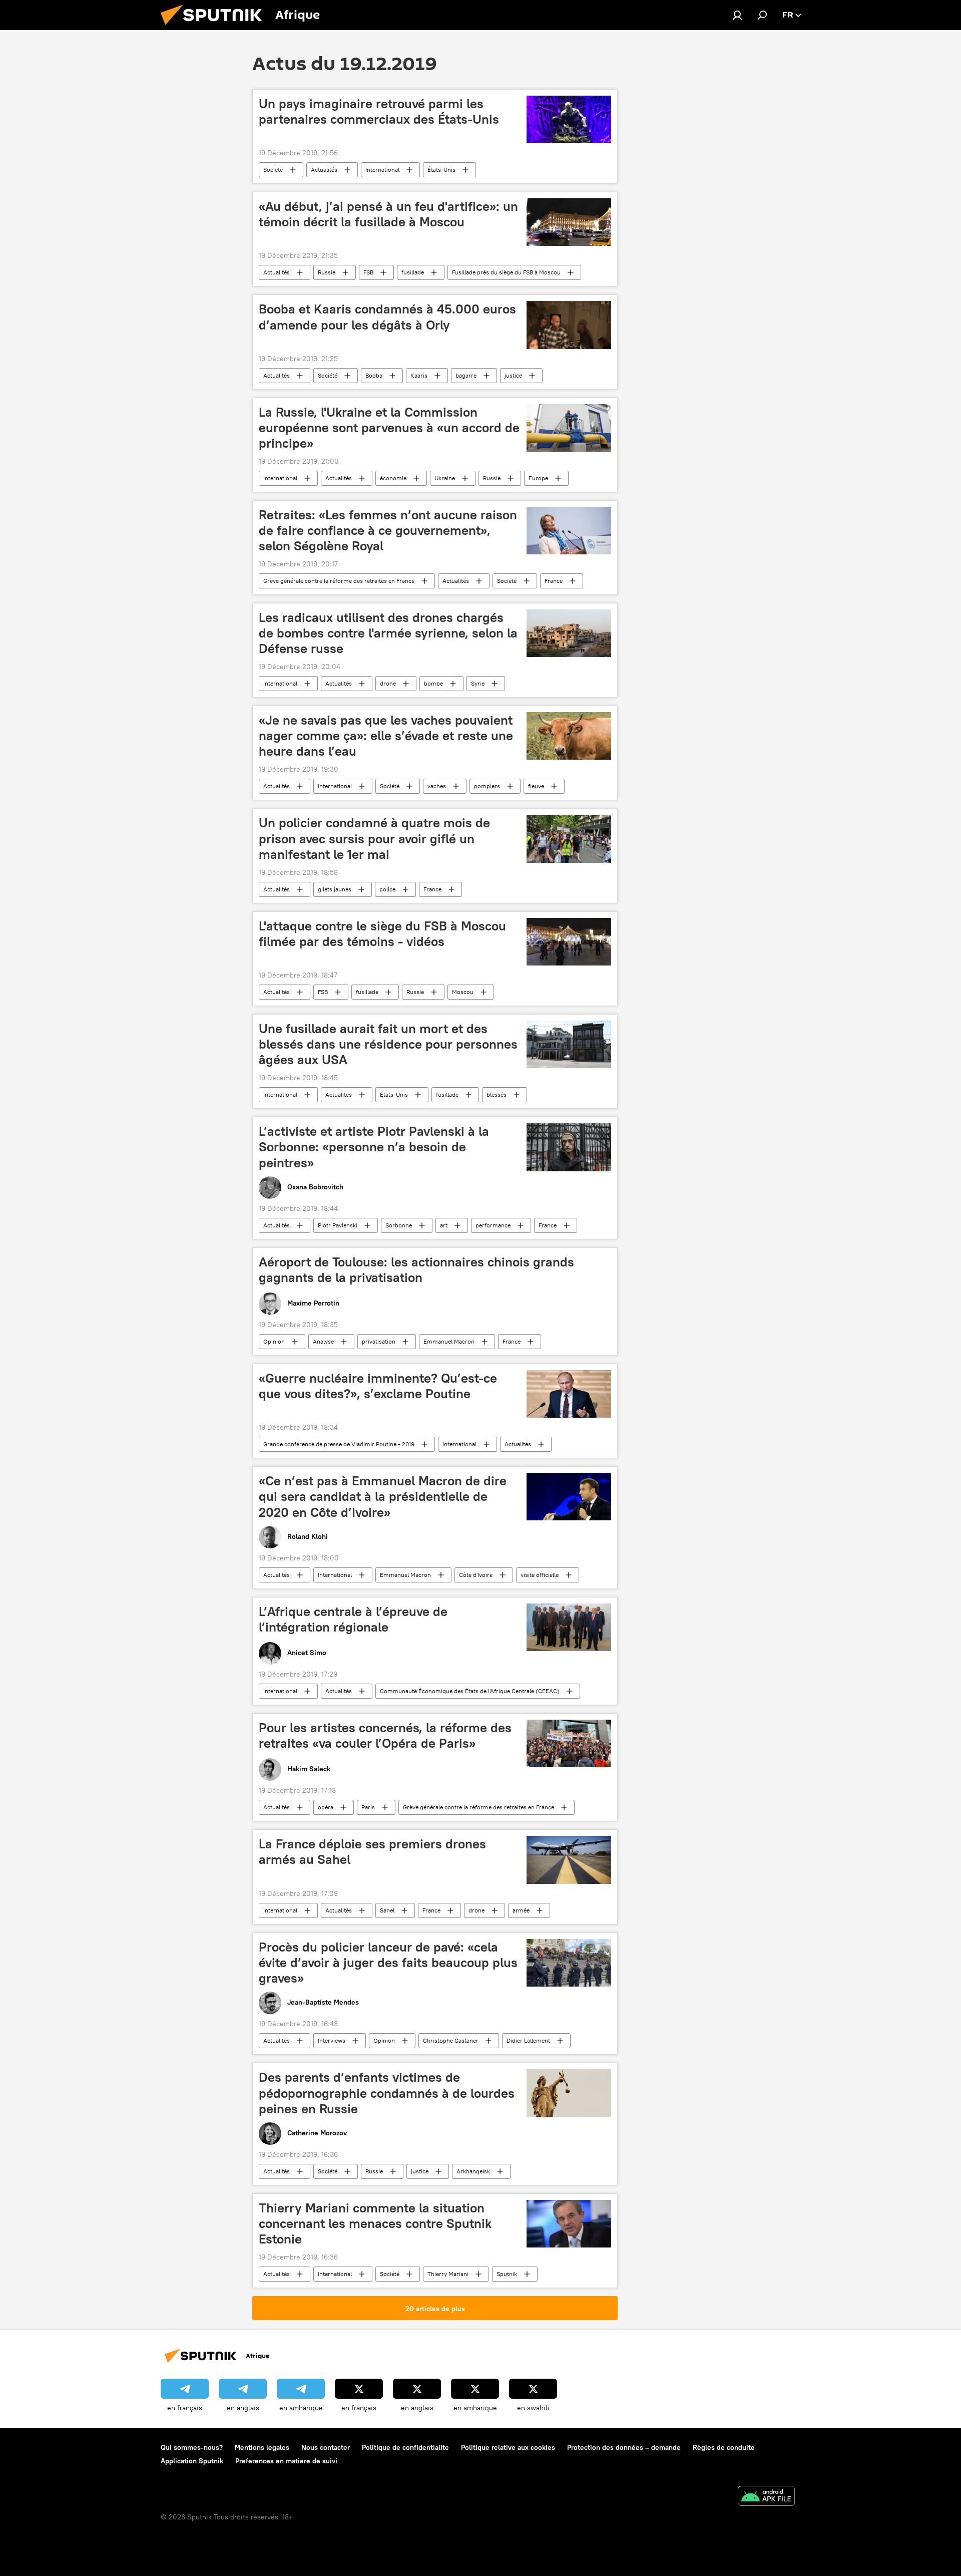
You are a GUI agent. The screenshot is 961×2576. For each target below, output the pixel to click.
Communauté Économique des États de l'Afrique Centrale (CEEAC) (470, 1691)
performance (493, 1225)
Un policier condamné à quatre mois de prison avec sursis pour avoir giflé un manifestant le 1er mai (374, 838)
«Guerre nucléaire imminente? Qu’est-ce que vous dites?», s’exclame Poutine (378, 1386)
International (382, 170)
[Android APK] (766, 2497)
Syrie (478, 683)
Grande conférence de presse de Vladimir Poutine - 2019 (339, 1444)
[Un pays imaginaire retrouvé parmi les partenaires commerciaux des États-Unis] (569, 119)
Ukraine (445, 478)
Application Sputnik (192, 2461)
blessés (497, 1094)
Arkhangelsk (473, 2171)
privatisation (379, 1341)
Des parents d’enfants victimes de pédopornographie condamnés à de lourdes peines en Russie (387, 2093)
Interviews (332, 2040)
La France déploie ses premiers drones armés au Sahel (372, 1852)
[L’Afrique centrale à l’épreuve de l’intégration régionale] (569, 1627)
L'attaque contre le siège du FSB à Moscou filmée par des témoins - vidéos (382, 934)
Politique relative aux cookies (508, 2447)
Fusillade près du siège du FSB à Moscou (506, 272)
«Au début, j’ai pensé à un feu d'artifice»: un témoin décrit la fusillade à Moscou (388, 214)
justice (513, 375)
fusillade (413, 272)
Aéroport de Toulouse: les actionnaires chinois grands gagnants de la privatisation (416, 1270)
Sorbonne (399, 1225)
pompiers (487, 786)
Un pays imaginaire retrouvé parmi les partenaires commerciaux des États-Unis (379, 111)
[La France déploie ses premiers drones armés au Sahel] (569, 1860)
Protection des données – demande (624, 2447)
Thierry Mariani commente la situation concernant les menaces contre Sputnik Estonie (375, 2223)
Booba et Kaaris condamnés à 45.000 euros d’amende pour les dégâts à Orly (387, 317)
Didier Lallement (528, 2040)
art (444, 1225)
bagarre (466, 375)
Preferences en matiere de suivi (286, 2461)
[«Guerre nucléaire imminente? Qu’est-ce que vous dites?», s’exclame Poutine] (569, 1394)
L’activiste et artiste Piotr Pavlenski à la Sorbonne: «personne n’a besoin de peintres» (374, 1147)
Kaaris (419, 375)
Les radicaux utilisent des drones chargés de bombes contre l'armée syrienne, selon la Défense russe (388, 633)
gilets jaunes (335, 889)
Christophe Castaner (451, 2040)
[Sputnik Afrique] (215, 28)
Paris (368, 1807)
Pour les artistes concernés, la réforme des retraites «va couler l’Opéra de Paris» (385, 1735)
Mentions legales (262, 2447)
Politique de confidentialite (405, 2447)
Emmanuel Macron (449, 1341)
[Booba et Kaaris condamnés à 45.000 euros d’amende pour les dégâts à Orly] (569, 325)
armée (521, 1910)
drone (388, 683)
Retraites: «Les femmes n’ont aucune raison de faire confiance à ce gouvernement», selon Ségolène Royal (388, 530)
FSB (368, 272)
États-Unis (441, 170)
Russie (327, 272)
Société (273, 170)
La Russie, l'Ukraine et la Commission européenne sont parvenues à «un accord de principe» (389, 428)
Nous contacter (326, 2447)
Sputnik (507, 2274)
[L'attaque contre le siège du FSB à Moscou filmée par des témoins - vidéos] (569, 942)
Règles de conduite (724, 2447)
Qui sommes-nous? (192, 2447)
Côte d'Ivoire (476, 1575)
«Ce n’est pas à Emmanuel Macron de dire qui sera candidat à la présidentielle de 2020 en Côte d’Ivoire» (383, 1496)
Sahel (387, 1910)
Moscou (463, 992)
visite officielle (540, 1575)
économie (393, 478)
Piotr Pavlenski (338, 1225)
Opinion (274, 1341)
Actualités (324, 170)
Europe (538, 478)
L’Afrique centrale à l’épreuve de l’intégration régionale (353, 1619)
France (554, 581)
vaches (437, 786)
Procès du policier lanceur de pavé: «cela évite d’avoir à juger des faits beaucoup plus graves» (388, 1963)
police (387, 889)
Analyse (323, 1341)
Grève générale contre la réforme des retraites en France (339, 581)
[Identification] (737, 15)
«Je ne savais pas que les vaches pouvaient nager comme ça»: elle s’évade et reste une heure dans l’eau (386, 736)
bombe (433, 683)
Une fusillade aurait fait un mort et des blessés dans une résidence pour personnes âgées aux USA (388, 1044)
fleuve (536, 786)
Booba (374, 375)
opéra (326, 1807)
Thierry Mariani (448, 2274)
